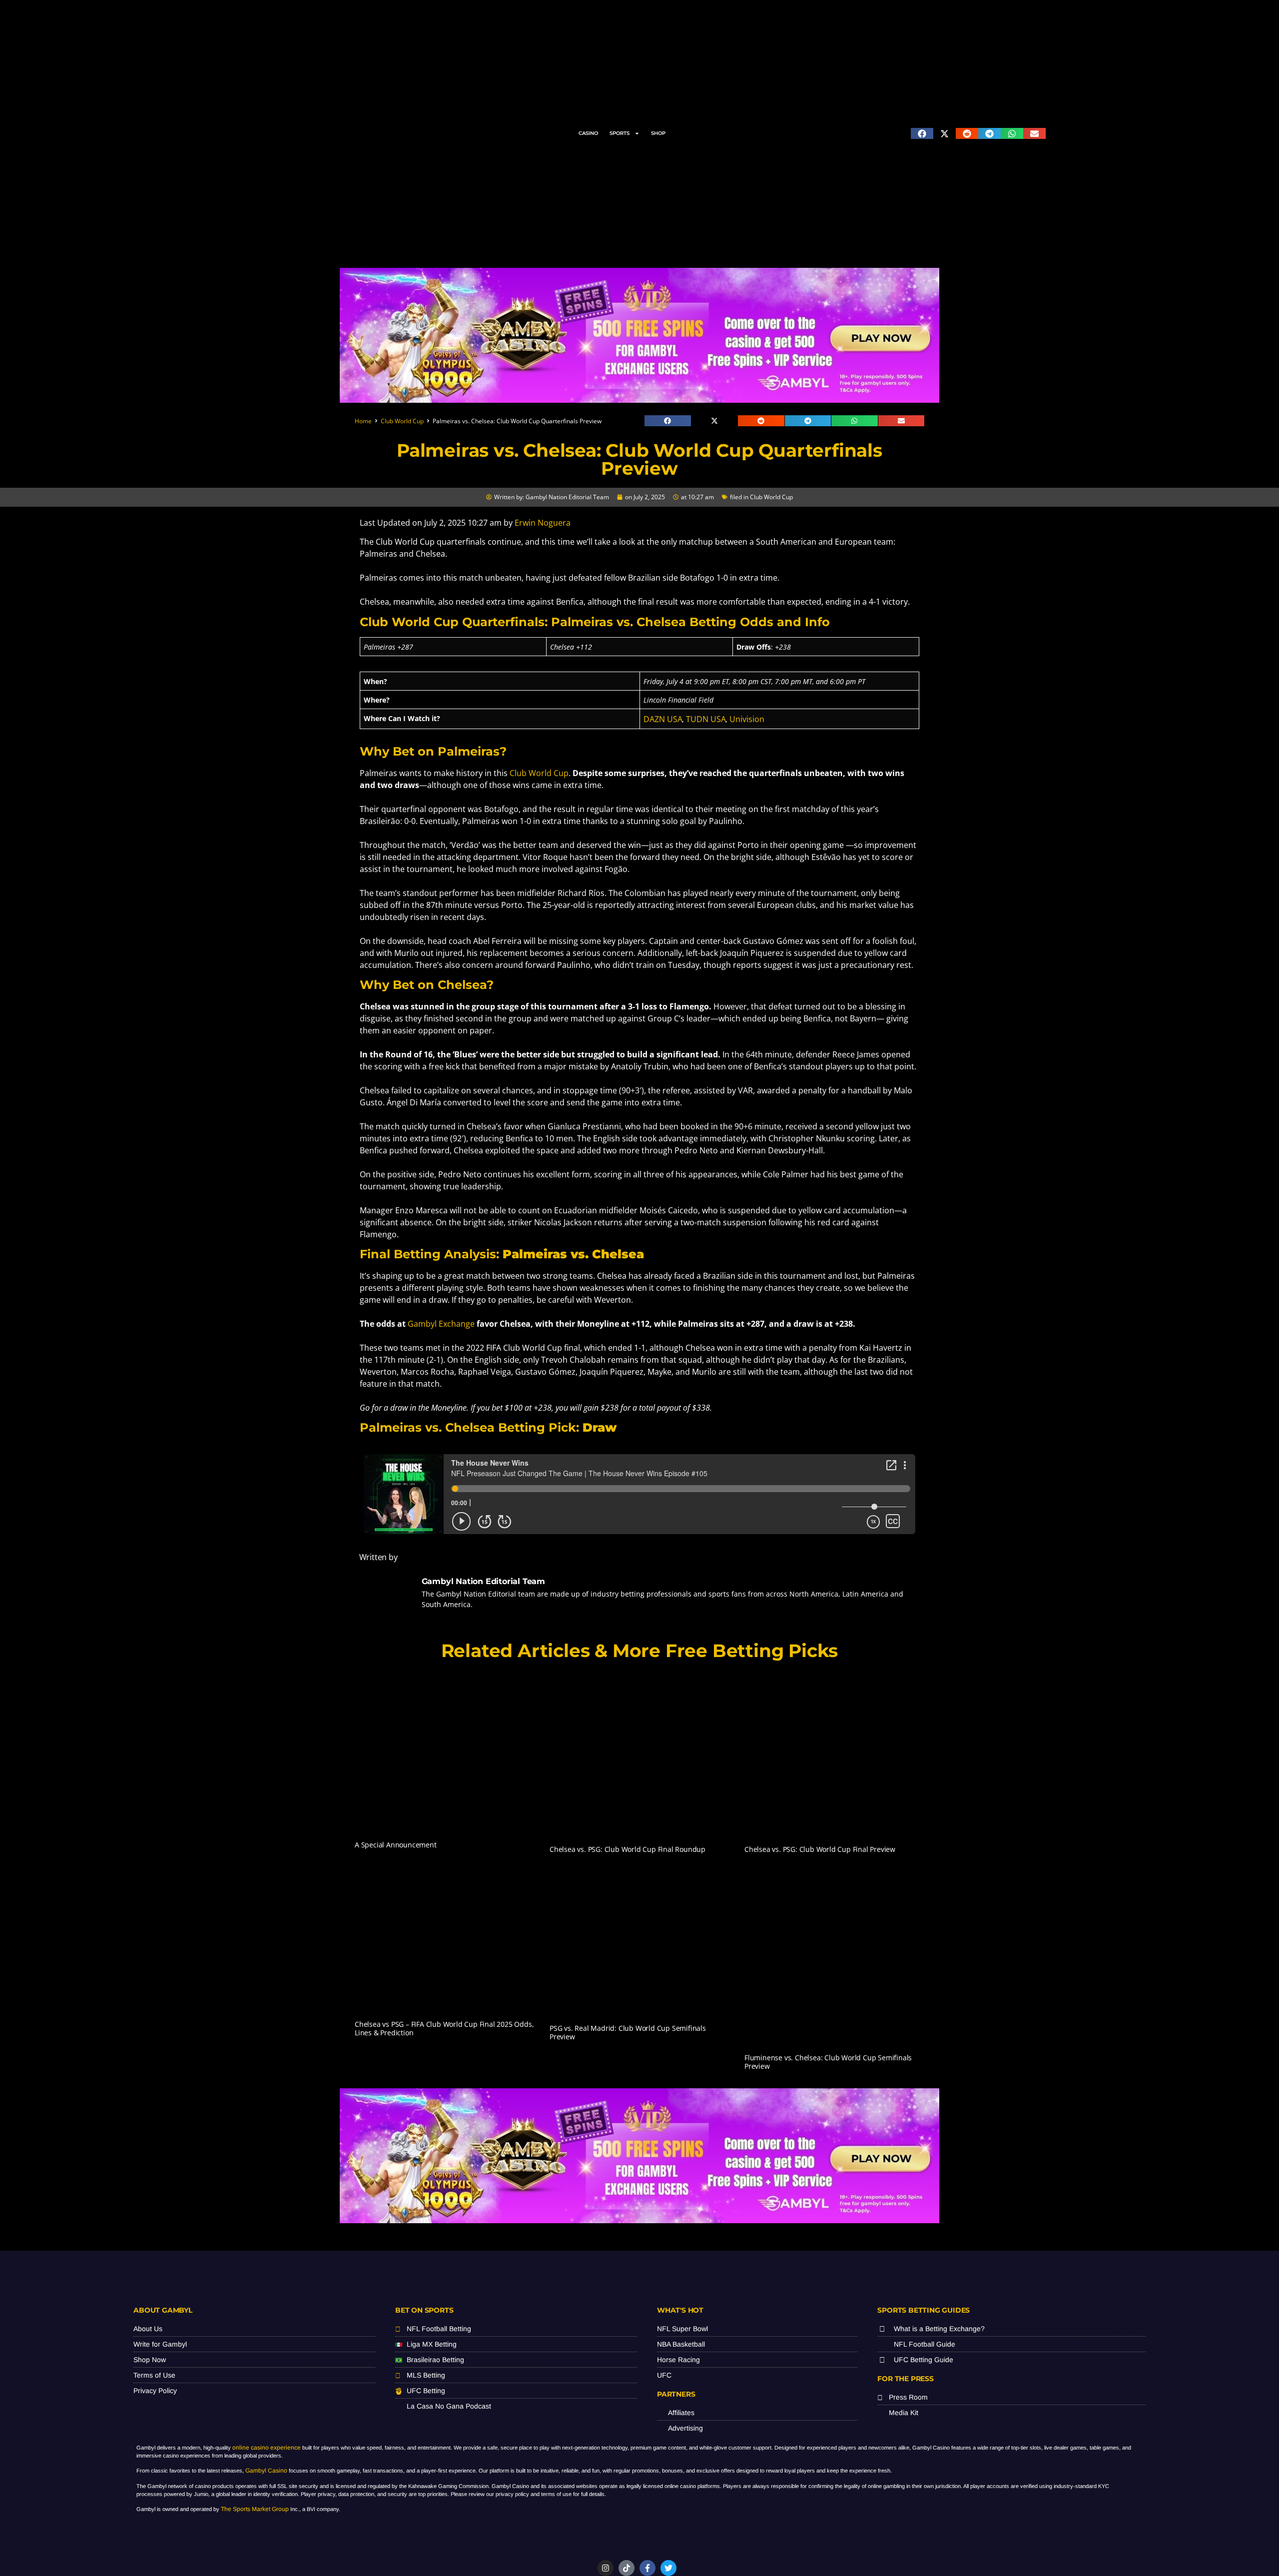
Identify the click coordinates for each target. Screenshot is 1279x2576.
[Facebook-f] (647, 2568)
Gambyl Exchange (441, 1324)
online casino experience (267, 2448)
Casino (588, 133)
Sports (620, 133)
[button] (922, 133)
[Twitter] (668, 2568)
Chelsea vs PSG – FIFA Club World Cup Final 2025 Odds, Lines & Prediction (444, 2028)
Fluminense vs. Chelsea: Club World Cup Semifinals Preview (828, 2062)
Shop (658, 133)
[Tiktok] (627, 2568)
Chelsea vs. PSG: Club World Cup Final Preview (820, 1849)
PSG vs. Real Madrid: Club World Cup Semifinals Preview (628, 2032)
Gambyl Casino (266, 2471)
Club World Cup (402, 421)
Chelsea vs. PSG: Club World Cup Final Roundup (628, 1849)
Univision (747, 719)
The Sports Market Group (255, 2509)
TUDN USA (706, 719)
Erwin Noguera (543, 523)
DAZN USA (663, 719)
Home (363, 421)
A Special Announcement (396, 1845)
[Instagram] (606, 2568)
